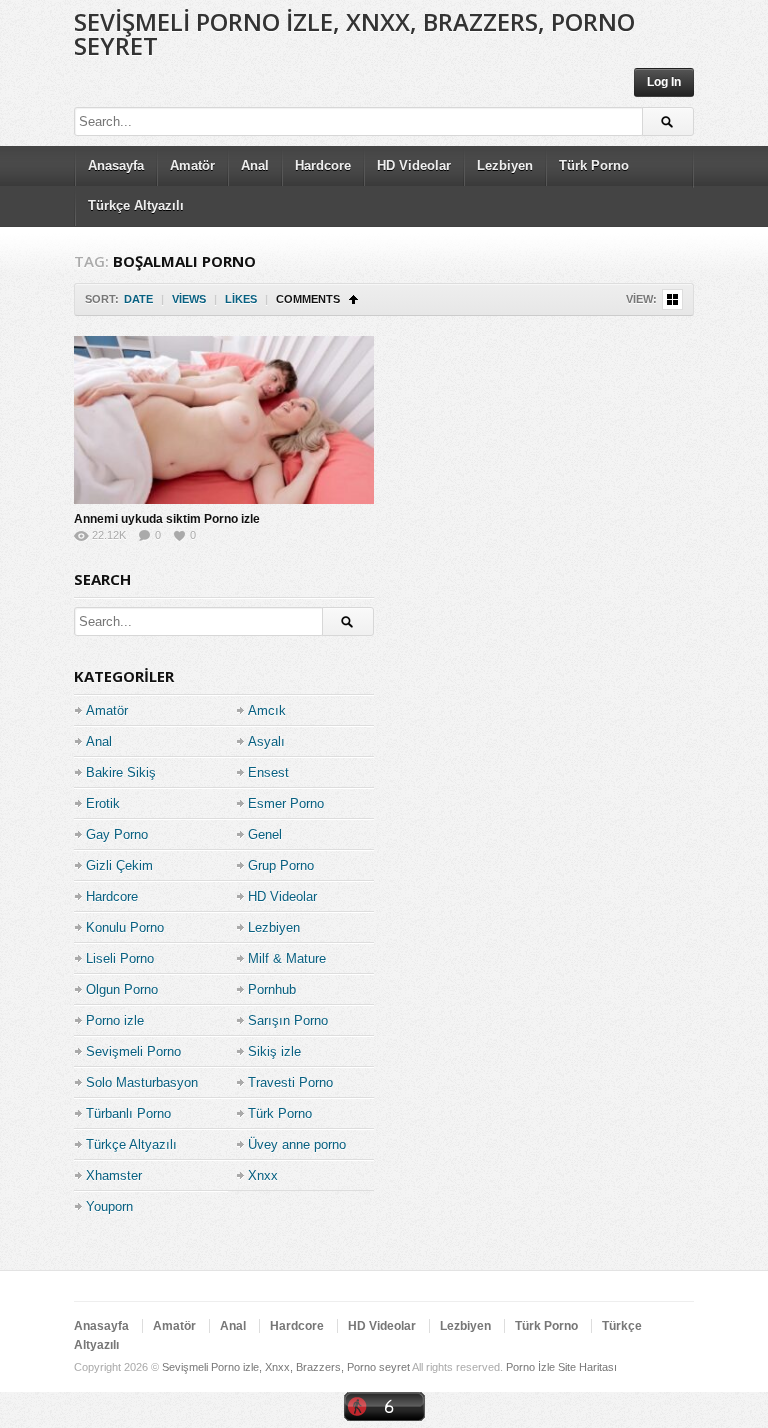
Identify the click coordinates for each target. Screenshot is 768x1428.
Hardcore (323, 165)
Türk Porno (594, 165)
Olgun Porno (122, 989)
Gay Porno (117, 834)
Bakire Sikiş (121, 772)
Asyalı (266, 741)
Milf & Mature (287, 958)
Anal (255, 165)
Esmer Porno (286, 803)
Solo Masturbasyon (142, 1082)
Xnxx (263, 1175)
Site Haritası (587, 1367)
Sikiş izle (274, 1051)
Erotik (103, 803)
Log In (664, 82)
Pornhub (272, 989)
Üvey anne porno (297, 1144)
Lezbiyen (505, 165)
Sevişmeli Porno (133, 1051)
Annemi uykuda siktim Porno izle (167, 519)
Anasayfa (116, 165)
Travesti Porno (290, 1082)
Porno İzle (530, 1367)
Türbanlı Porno (128, 1113)
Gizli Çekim (119, 865)
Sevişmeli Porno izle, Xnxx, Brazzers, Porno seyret (354, 33)
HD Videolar (414, 165)
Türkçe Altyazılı (136, 205)
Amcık (267, 710)
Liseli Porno (120, 958)
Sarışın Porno (288, 1020)
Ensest (268, 772)
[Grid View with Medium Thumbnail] (672, 299)
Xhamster (114, 1175)
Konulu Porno (125, 927)
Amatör (192, 165)
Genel (265, 834)
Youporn (109, 1206)
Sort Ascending (353, 299)
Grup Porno (281, 865)
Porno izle (115, 1020)
